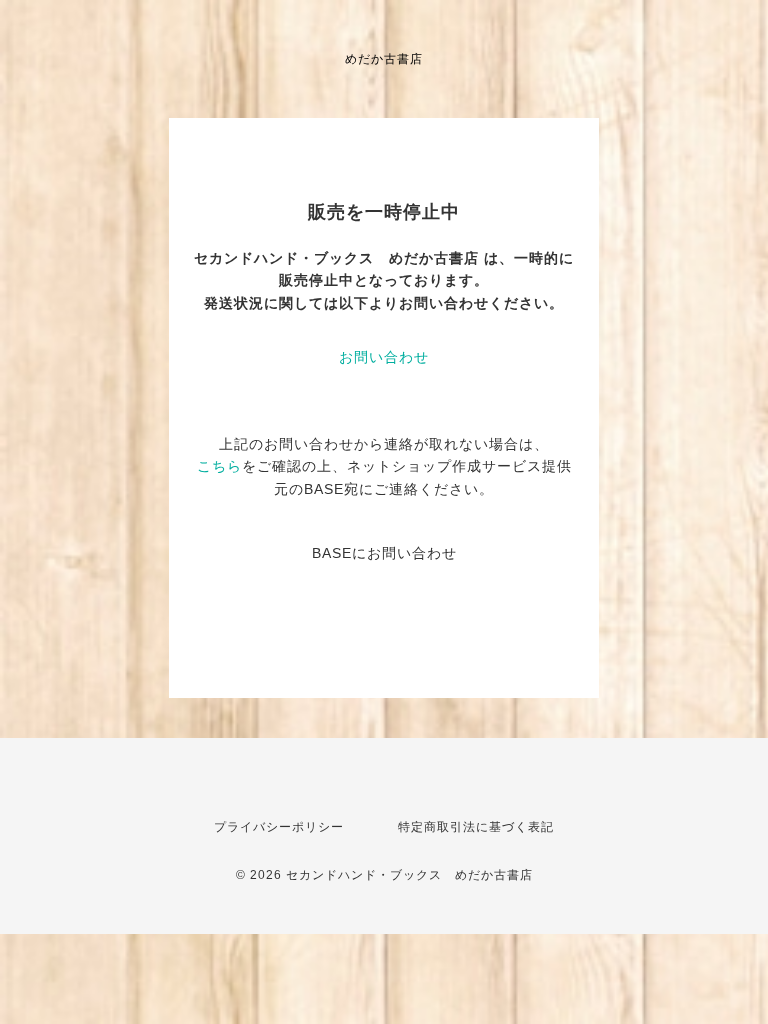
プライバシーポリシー (279, 827)
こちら (219, 466)
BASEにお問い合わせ (384, 553)
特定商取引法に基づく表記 (476, 827)
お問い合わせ (384, 357)
